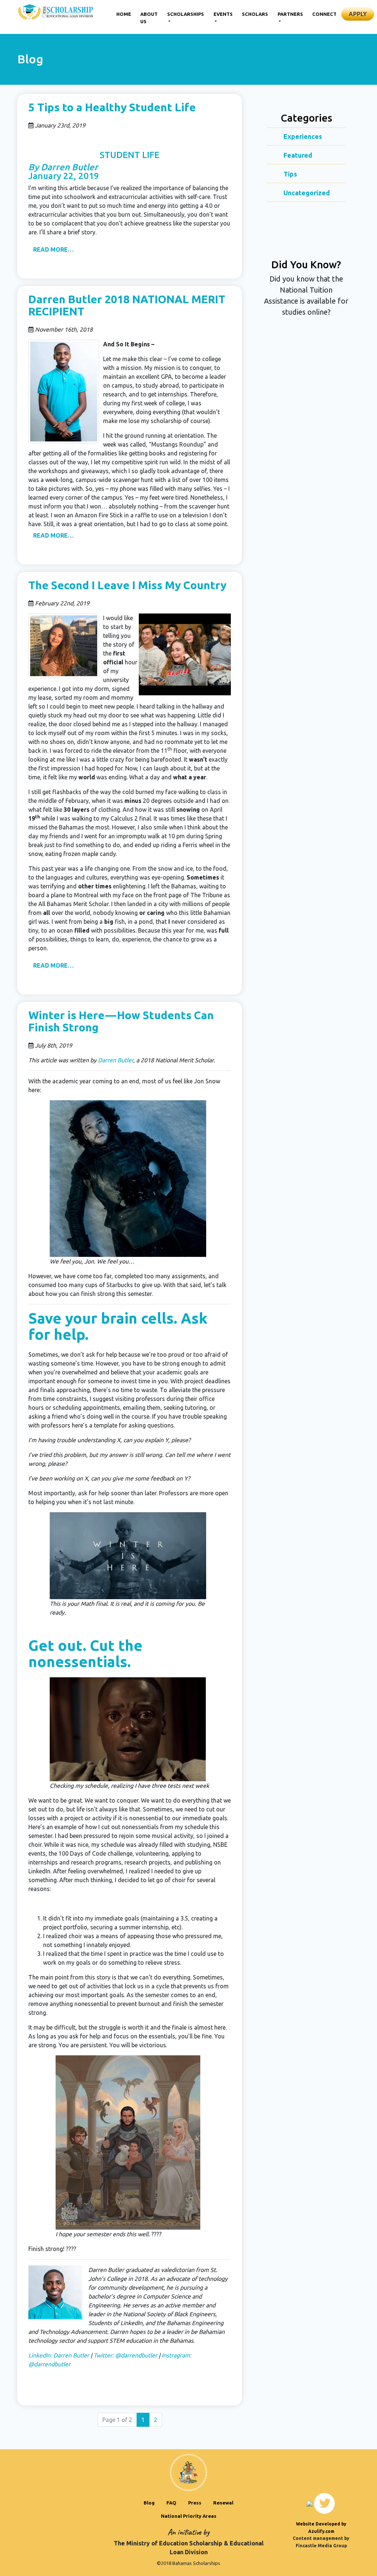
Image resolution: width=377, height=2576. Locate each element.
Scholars (255, 14)
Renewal (223, 2503)
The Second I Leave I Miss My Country (127, 585)
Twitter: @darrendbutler (125, 2355)
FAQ (171, 2503)
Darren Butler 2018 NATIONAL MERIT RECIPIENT (127, 305)
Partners (290, 14)
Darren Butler (116, 1060)
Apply (358, 14)
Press (195, 2503)
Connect (324, 14)
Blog (149, 2503)
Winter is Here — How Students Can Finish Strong (121, 1021)
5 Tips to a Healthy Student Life (112, 107)
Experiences (303, 136)
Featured (298, 155)
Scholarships (186, 14)
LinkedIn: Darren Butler (59, 2355)
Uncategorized (307, 193)
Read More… (53, 249)
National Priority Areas (189, 2516)
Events (223, 14)
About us (149, 18)
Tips (290, 174)
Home (124, 14)
